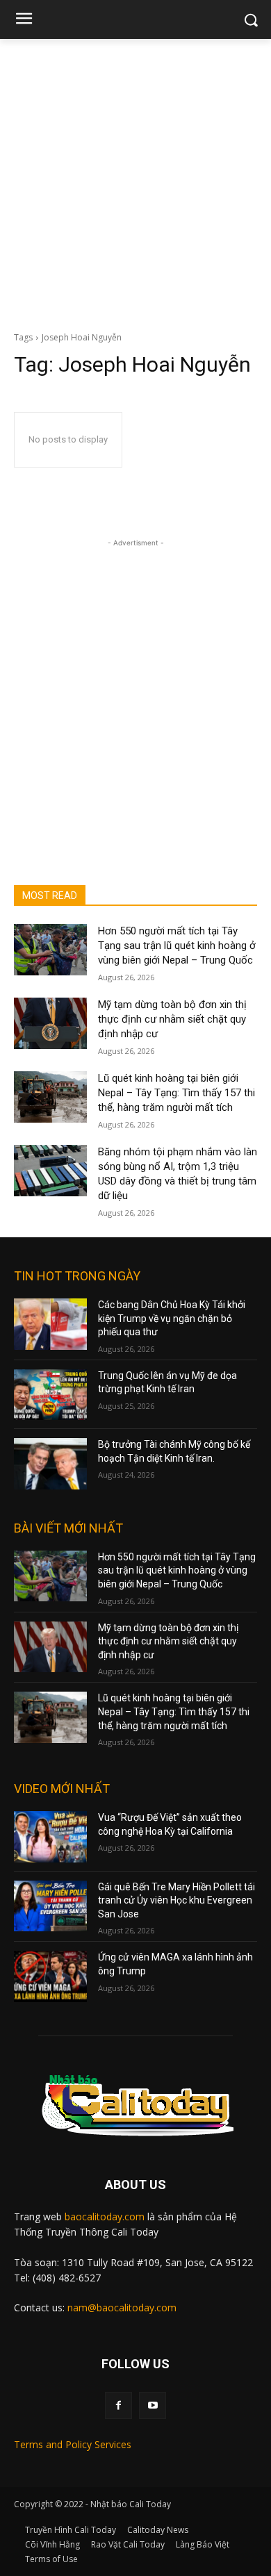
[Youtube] (153, 2405)
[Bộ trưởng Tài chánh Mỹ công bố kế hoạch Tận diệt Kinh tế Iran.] (50, 1464)
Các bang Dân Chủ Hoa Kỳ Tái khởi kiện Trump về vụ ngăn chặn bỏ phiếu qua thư (172, 1318)
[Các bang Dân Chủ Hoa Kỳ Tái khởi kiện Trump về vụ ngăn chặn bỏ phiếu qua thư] (50, 1324)
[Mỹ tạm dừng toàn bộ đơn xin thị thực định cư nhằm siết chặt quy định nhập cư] (50, 1023)
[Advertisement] (135, 181)
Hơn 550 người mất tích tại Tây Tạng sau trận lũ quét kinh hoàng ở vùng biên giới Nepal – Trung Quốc (177, 946)
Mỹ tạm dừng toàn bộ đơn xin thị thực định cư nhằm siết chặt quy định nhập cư (172, 1019)
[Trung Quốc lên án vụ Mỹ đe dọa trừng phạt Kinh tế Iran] (50, 1395)
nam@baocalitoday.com (122, 2307)
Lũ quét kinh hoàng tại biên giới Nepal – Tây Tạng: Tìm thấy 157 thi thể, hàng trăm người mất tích (176, 1093)
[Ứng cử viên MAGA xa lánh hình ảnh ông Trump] (50, 1976)
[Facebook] (118, 2405)
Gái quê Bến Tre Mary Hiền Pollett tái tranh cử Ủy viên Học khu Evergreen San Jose (176, 1900)
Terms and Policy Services (73, 2444)
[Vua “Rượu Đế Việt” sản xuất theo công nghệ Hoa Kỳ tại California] (50, 1837)
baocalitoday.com (105, 2216)
